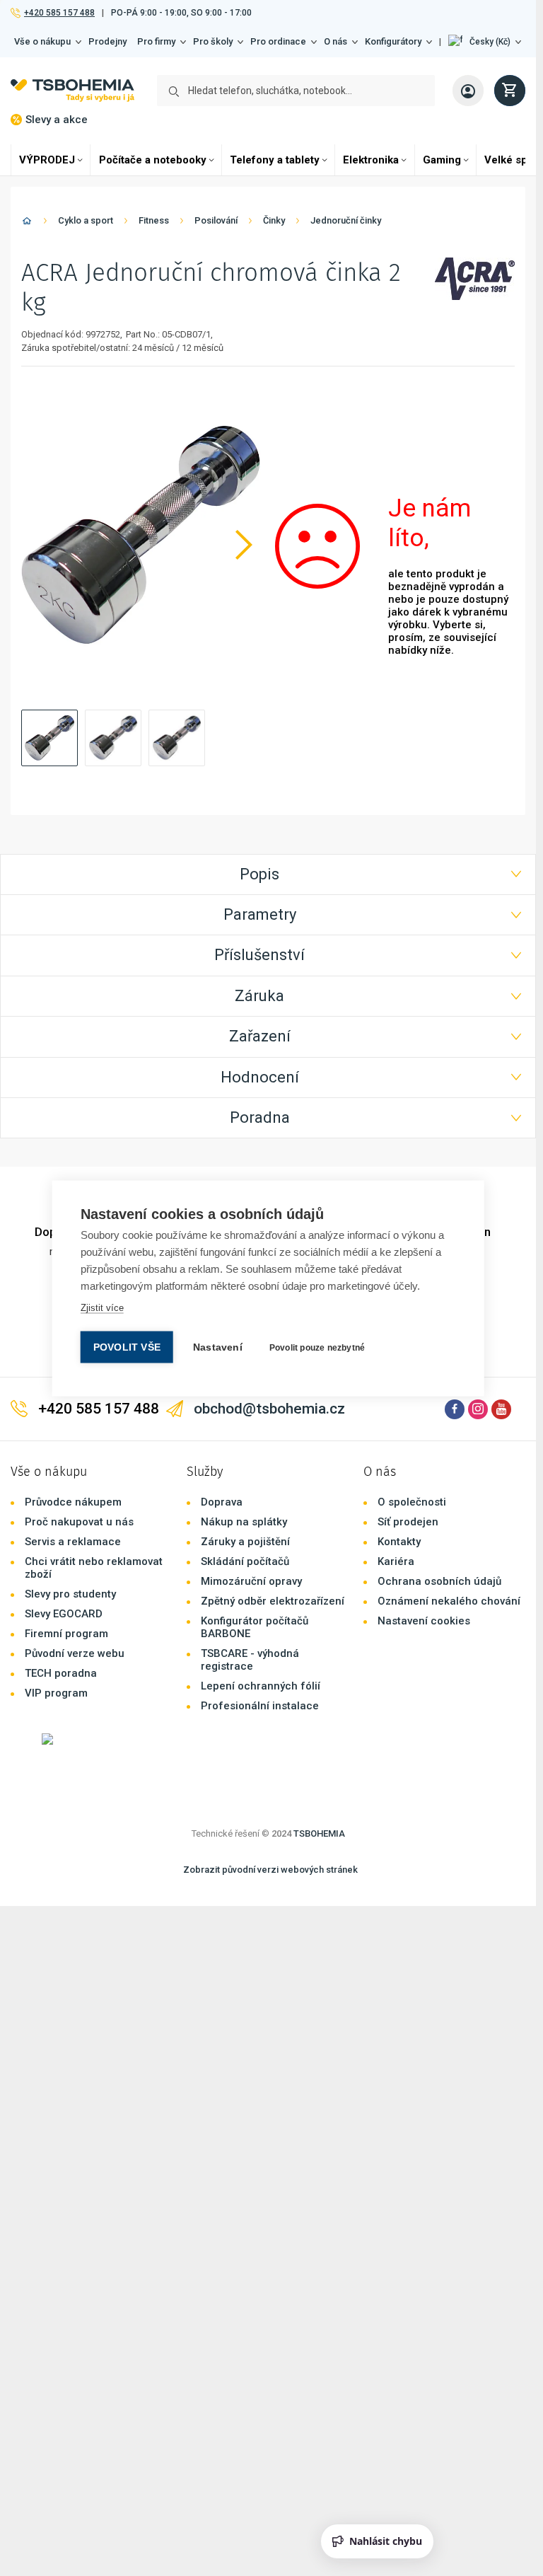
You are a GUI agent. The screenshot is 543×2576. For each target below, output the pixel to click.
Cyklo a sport (86, 220)
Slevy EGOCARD (64, 1532)
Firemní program (66, 1552)
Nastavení (218, 1347)
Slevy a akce (57, 120)
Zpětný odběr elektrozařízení (273, 1520)
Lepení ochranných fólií (261, 1605)
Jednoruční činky (346, 220)
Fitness (154, 220)
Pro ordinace (278, 41)
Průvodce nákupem (73, 1421)
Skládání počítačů (245, 1480)
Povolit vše (127, 1347)
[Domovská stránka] (27, 223)
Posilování (216, 220)
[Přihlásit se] (468, 91)
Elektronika (371, 160)
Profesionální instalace (260, 1624)
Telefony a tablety (275, 160)
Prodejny (107, 41)
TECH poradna (61, 1592)
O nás (335, 41)
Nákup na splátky (244, 1440)
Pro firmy (156, 41)
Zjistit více (102, 1307)
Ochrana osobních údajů (439, 1500)
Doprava (222, 1421)
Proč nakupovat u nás (79, 1440)
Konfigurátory (393, 41)
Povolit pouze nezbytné (317, 1347)
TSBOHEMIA (319, 1752)
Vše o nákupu (42, 41)
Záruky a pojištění (245, 1460)
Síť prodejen (408, 1440)
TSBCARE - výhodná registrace (250, 1578)
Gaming (442, 160)
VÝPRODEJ (47, 160)
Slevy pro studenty (70, 1513)
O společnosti (412, 1421)
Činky (274, 220)
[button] (485, 42)
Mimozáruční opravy (251, 1500)
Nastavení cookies (424, 1540)
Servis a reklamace (73, 1460)
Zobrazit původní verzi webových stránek (270, 1788)
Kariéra (396, 1480)
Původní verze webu (75, 1572)
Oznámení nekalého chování (449, 1520)
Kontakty (399, 1460)
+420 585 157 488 (59, 13)
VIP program (56, 1612)
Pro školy (213, 41)
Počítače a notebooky (153, 160)
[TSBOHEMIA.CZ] (72, 91)
